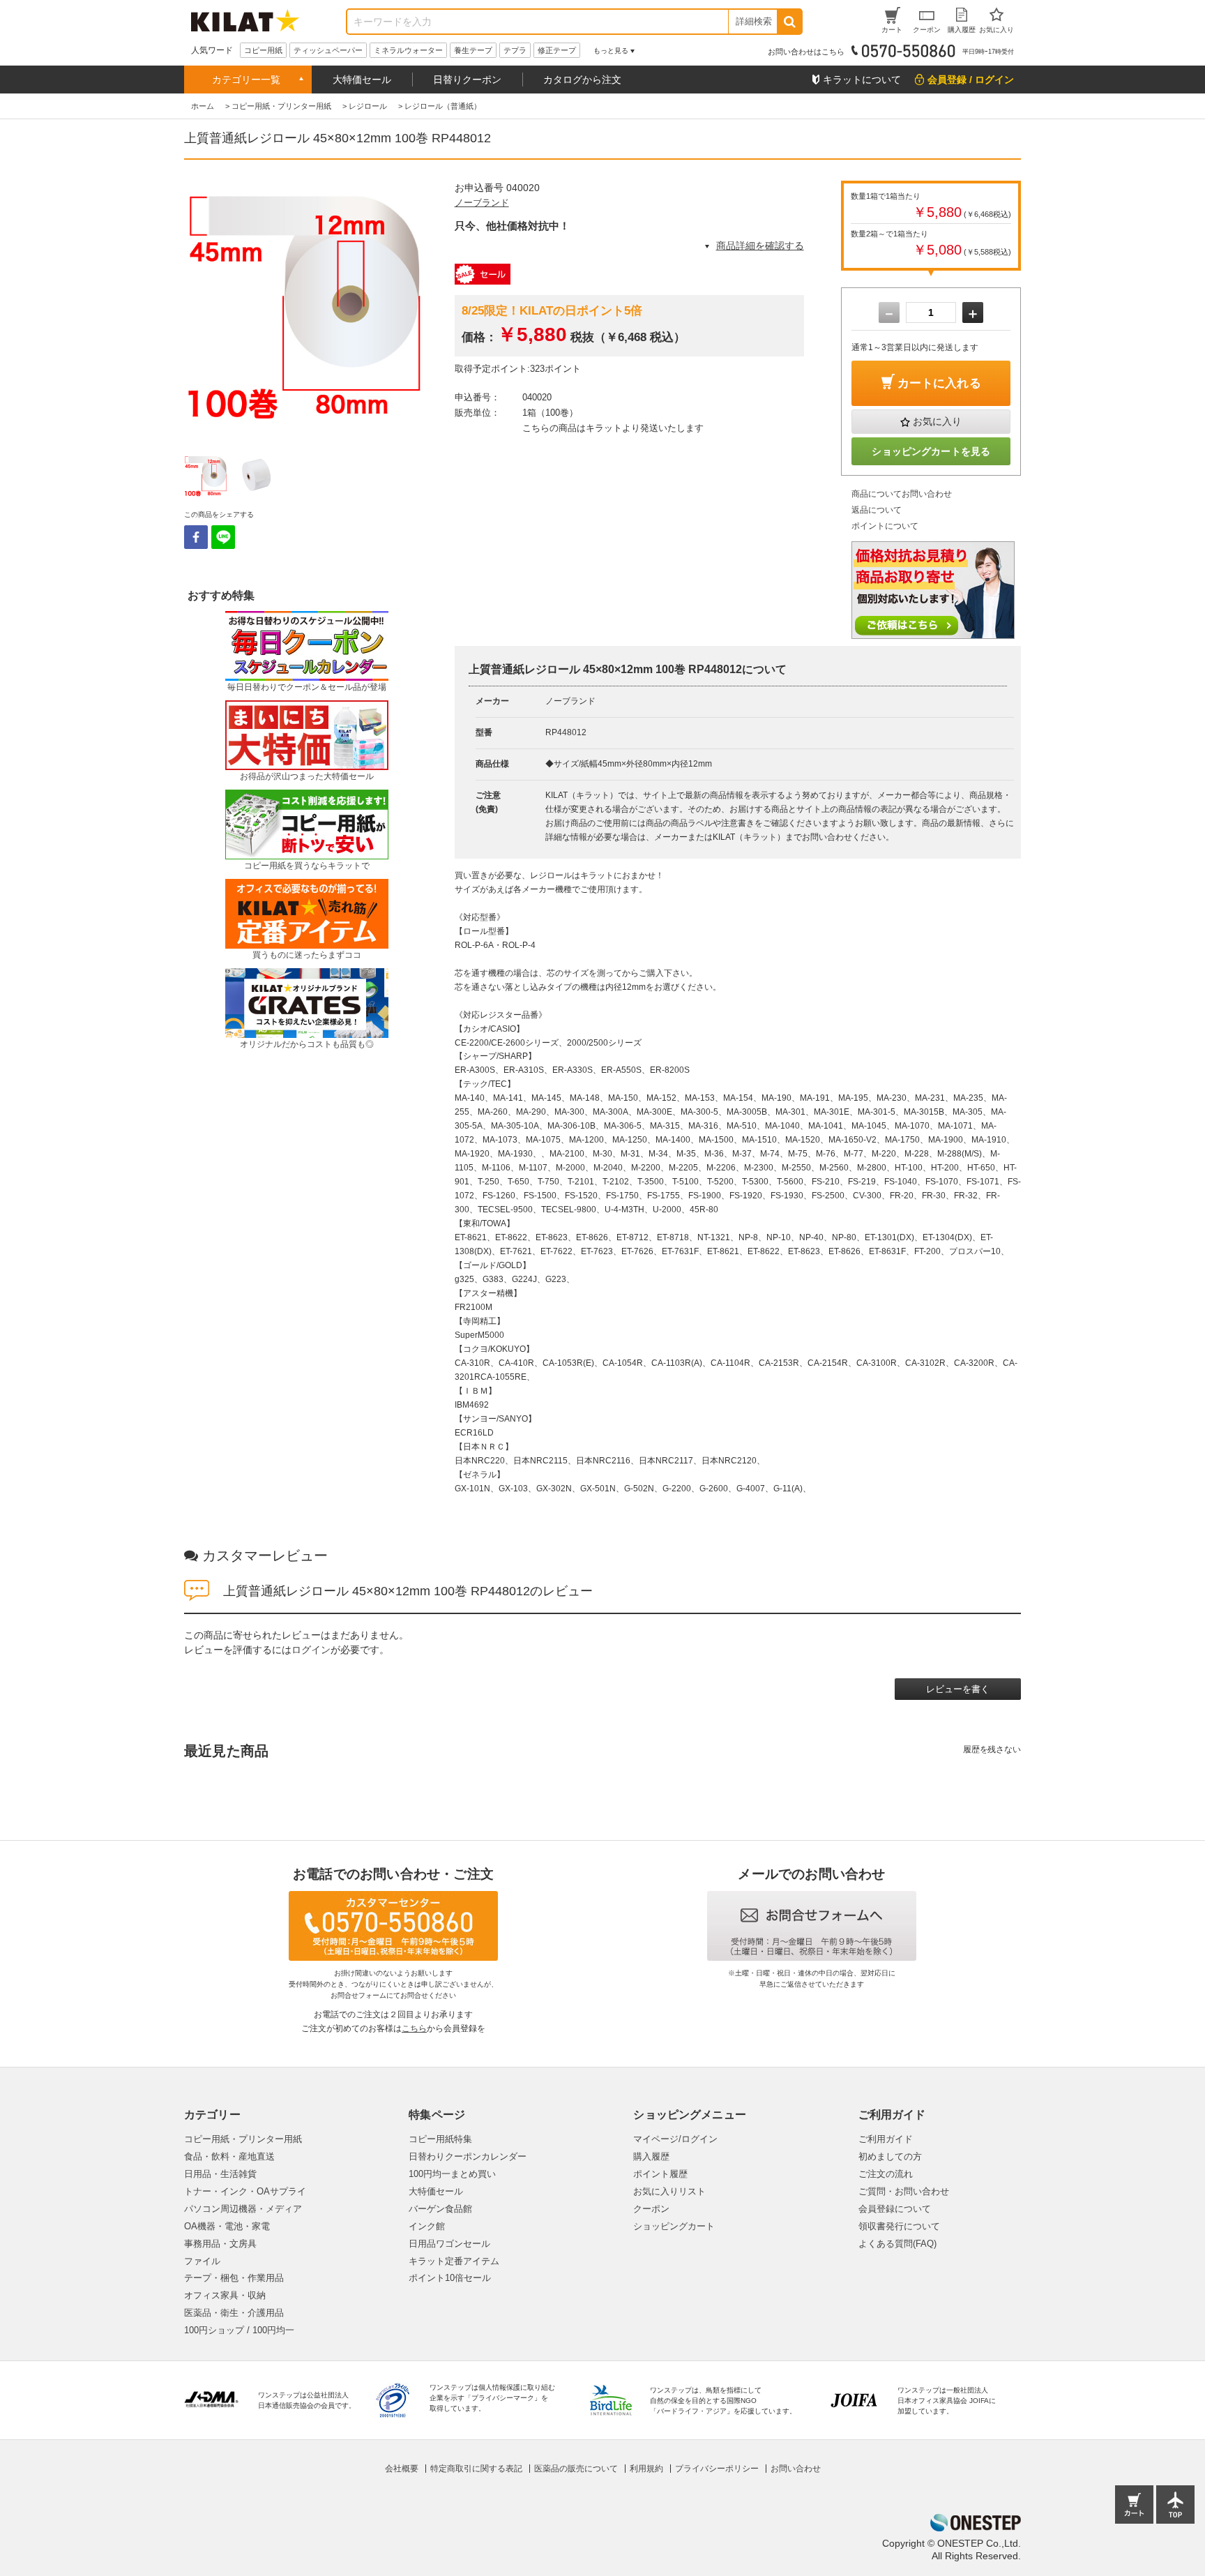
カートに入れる (939, 383)
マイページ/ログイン (675, 2139)
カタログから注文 (582, 80)
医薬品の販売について (576, 2469)
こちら (414, 2028)
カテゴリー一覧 (246, 80)
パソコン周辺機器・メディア (243, 2209)
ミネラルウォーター (408, 50)
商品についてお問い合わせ (902, 494)
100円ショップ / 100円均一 (239, 2330)
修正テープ (557, 50)
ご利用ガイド (886, 2139)
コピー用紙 (263, 50)
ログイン (311, 1650)
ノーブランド (482, 203)
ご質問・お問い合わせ (904, 2191)
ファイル (202, 2261)
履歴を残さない (992, 1749)
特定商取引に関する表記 (476, 2469)
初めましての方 (890, 2156)
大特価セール (362, 80)
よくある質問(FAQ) (897, 2244)
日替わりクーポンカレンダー (468, 2156)
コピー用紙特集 (440, 2139)
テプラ (515, 50)
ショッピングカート (674, 2226)
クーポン (651, 2209)
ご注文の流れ (886, 2174)
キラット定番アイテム (454, 2261)
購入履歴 (651, 2156)
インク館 (427, 2226)
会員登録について (895, 2209)
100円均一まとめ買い (452, 2174)
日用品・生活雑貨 (220, 2174)
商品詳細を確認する (760, 246)
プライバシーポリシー (717, 2469)
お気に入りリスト (669, 2191)
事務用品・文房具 (220, 2244)
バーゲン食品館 (440, 2209)
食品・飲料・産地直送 (229, 2156)
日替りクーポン (467, 80)
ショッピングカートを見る (931, 451)
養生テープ (473, 50)
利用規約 (646, 2469)
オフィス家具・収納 (225, 2295)
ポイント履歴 (660, 2174)
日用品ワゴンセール (449, 2244)
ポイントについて (885, 526)
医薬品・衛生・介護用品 (234, 2313)
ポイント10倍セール (450, 2278)
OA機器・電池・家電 (227, 2226)
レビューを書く (958, 1689)
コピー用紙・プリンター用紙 (243, 2139)
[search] (789, 22)
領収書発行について (899, 2226)
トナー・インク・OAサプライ (245, 2191)
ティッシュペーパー (328, 50)
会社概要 (402, 2469)
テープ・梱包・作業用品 (234, 2278)
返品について (877, 510)
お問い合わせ (796, 2469)
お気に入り (937, 421)
